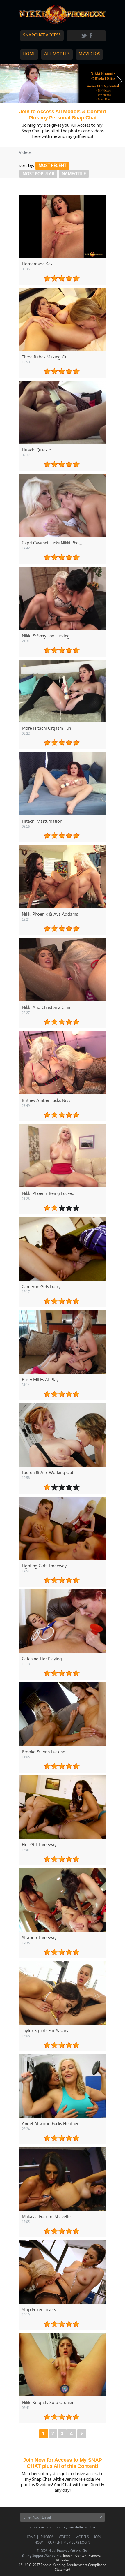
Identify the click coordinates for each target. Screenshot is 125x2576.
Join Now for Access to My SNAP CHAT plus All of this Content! (63, 2463)
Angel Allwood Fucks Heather (50, 2123)
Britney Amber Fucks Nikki (47, 1100)
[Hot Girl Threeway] (63, 1807)
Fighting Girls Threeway (44, 1566)
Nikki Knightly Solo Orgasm (48, 2402)
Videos (64, 2537)
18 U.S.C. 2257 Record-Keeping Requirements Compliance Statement (63, 2567)
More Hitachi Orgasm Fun (46, 728)
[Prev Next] (63, 84)
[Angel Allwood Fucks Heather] (63, 2086)
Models (82, 2537)
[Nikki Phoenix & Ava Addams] (63, 876)
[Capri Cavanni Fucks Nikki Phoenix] (63, 505)
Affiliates (63, 2560)
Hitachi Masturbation (42, 821)
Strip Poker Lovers (39, 2309)
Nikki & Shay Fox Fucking (46, 636)
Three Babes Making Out (45, 357)
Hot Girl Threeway (39, 1844)
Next (120, 81)
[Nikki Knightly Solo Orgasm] (63, 2365)
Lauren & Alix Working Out (48, 1472)
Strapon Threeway (39, 1937)
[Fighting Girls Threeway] (63, 1528)
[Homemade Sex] (63, 226)
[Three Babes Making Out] (63, 319)
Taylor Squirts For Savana (46, 2030)
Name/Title (74, 174)
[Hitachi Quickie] (63, 412)
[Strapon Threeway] (63, 1900)
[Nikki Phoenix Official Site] (63, 24)
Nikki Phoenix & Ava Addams (50, 914)
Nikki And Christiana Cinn (46, 1007)
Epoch (68, 2555)
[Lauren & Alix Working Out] (63, 1435)
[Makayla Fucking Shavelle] (63, 2179)
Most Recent (52, 166)
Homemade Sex (37, 264)
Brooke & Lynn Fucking (44, 1752)
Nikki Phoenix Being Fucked (48, 1193)
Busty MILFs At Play (40, 1379)
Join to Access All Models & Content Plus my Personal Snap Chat (63, 115)
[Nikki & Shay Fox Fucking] (63, 598)
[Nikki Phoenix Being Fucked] (63, 1156)
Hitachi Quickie (36, 450)
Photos (47, 2537)
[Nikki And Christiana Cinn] (63, 969)
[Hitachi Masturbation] (63, 784)
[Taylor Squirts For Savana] (63, 1993)
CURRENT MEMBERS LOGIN (69, 2542)
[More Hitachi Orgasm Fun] (63, 691)
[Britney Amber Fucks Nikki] (63, 1063)
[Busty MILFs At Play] (63, 1342)
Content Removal (88, 2555)
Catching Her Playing (42, 1659)
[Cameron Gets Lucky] (63, 1249)
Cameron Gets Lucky (41, 1286)
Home (30, 2537)
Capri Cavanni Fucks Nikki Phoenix (54, 543)
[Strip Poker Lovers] (63, 2272)
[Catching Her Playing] (63, 1621)
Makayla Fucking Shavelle (46, 2216)
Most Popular (38, 174)
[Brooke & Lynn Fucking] (63, 1714)
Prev (5, 81)
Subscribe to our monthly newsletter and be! (63, 2527)
